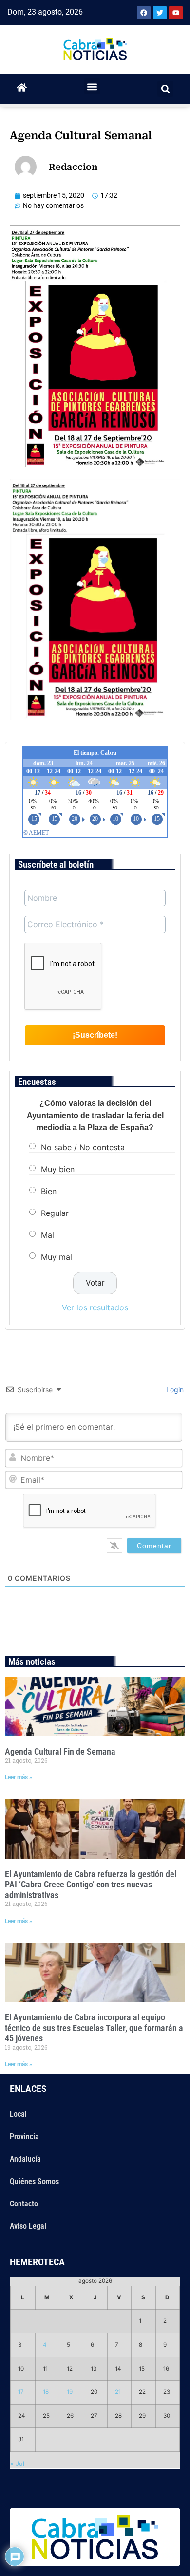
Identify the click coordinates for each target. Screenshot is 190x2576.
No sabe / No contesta (83, 1147)
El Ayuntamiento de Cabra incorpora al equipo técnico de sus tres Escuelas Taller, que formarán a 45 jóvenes (94, 2028)
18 (46, 2392)
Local (18, 2114)
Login (174, 1390)
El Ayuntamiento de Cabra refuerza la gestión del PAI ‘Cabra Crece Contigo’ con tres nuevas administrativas (91, 1885)
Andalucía (25, 2159)
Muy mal (57, 1257)
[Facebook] (144, 13)
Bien (49, 1191)
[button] (92, 86)
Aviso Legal (28, 2226)
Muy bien (58, 1169)
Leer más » (19, 1777)
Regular (55, 1213)
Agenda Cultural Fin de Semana (60, 1751)
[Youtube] (176, 13)
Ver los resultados (95, 1307)
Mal (47, 1235)
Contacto (24, 2204)
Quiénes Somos (34, 2181)
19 (70, 2392)
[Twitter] (160, 13)
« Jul (17, 2464)
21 (118, 2392)
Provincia (24, 2137)
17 (21, 2392)
